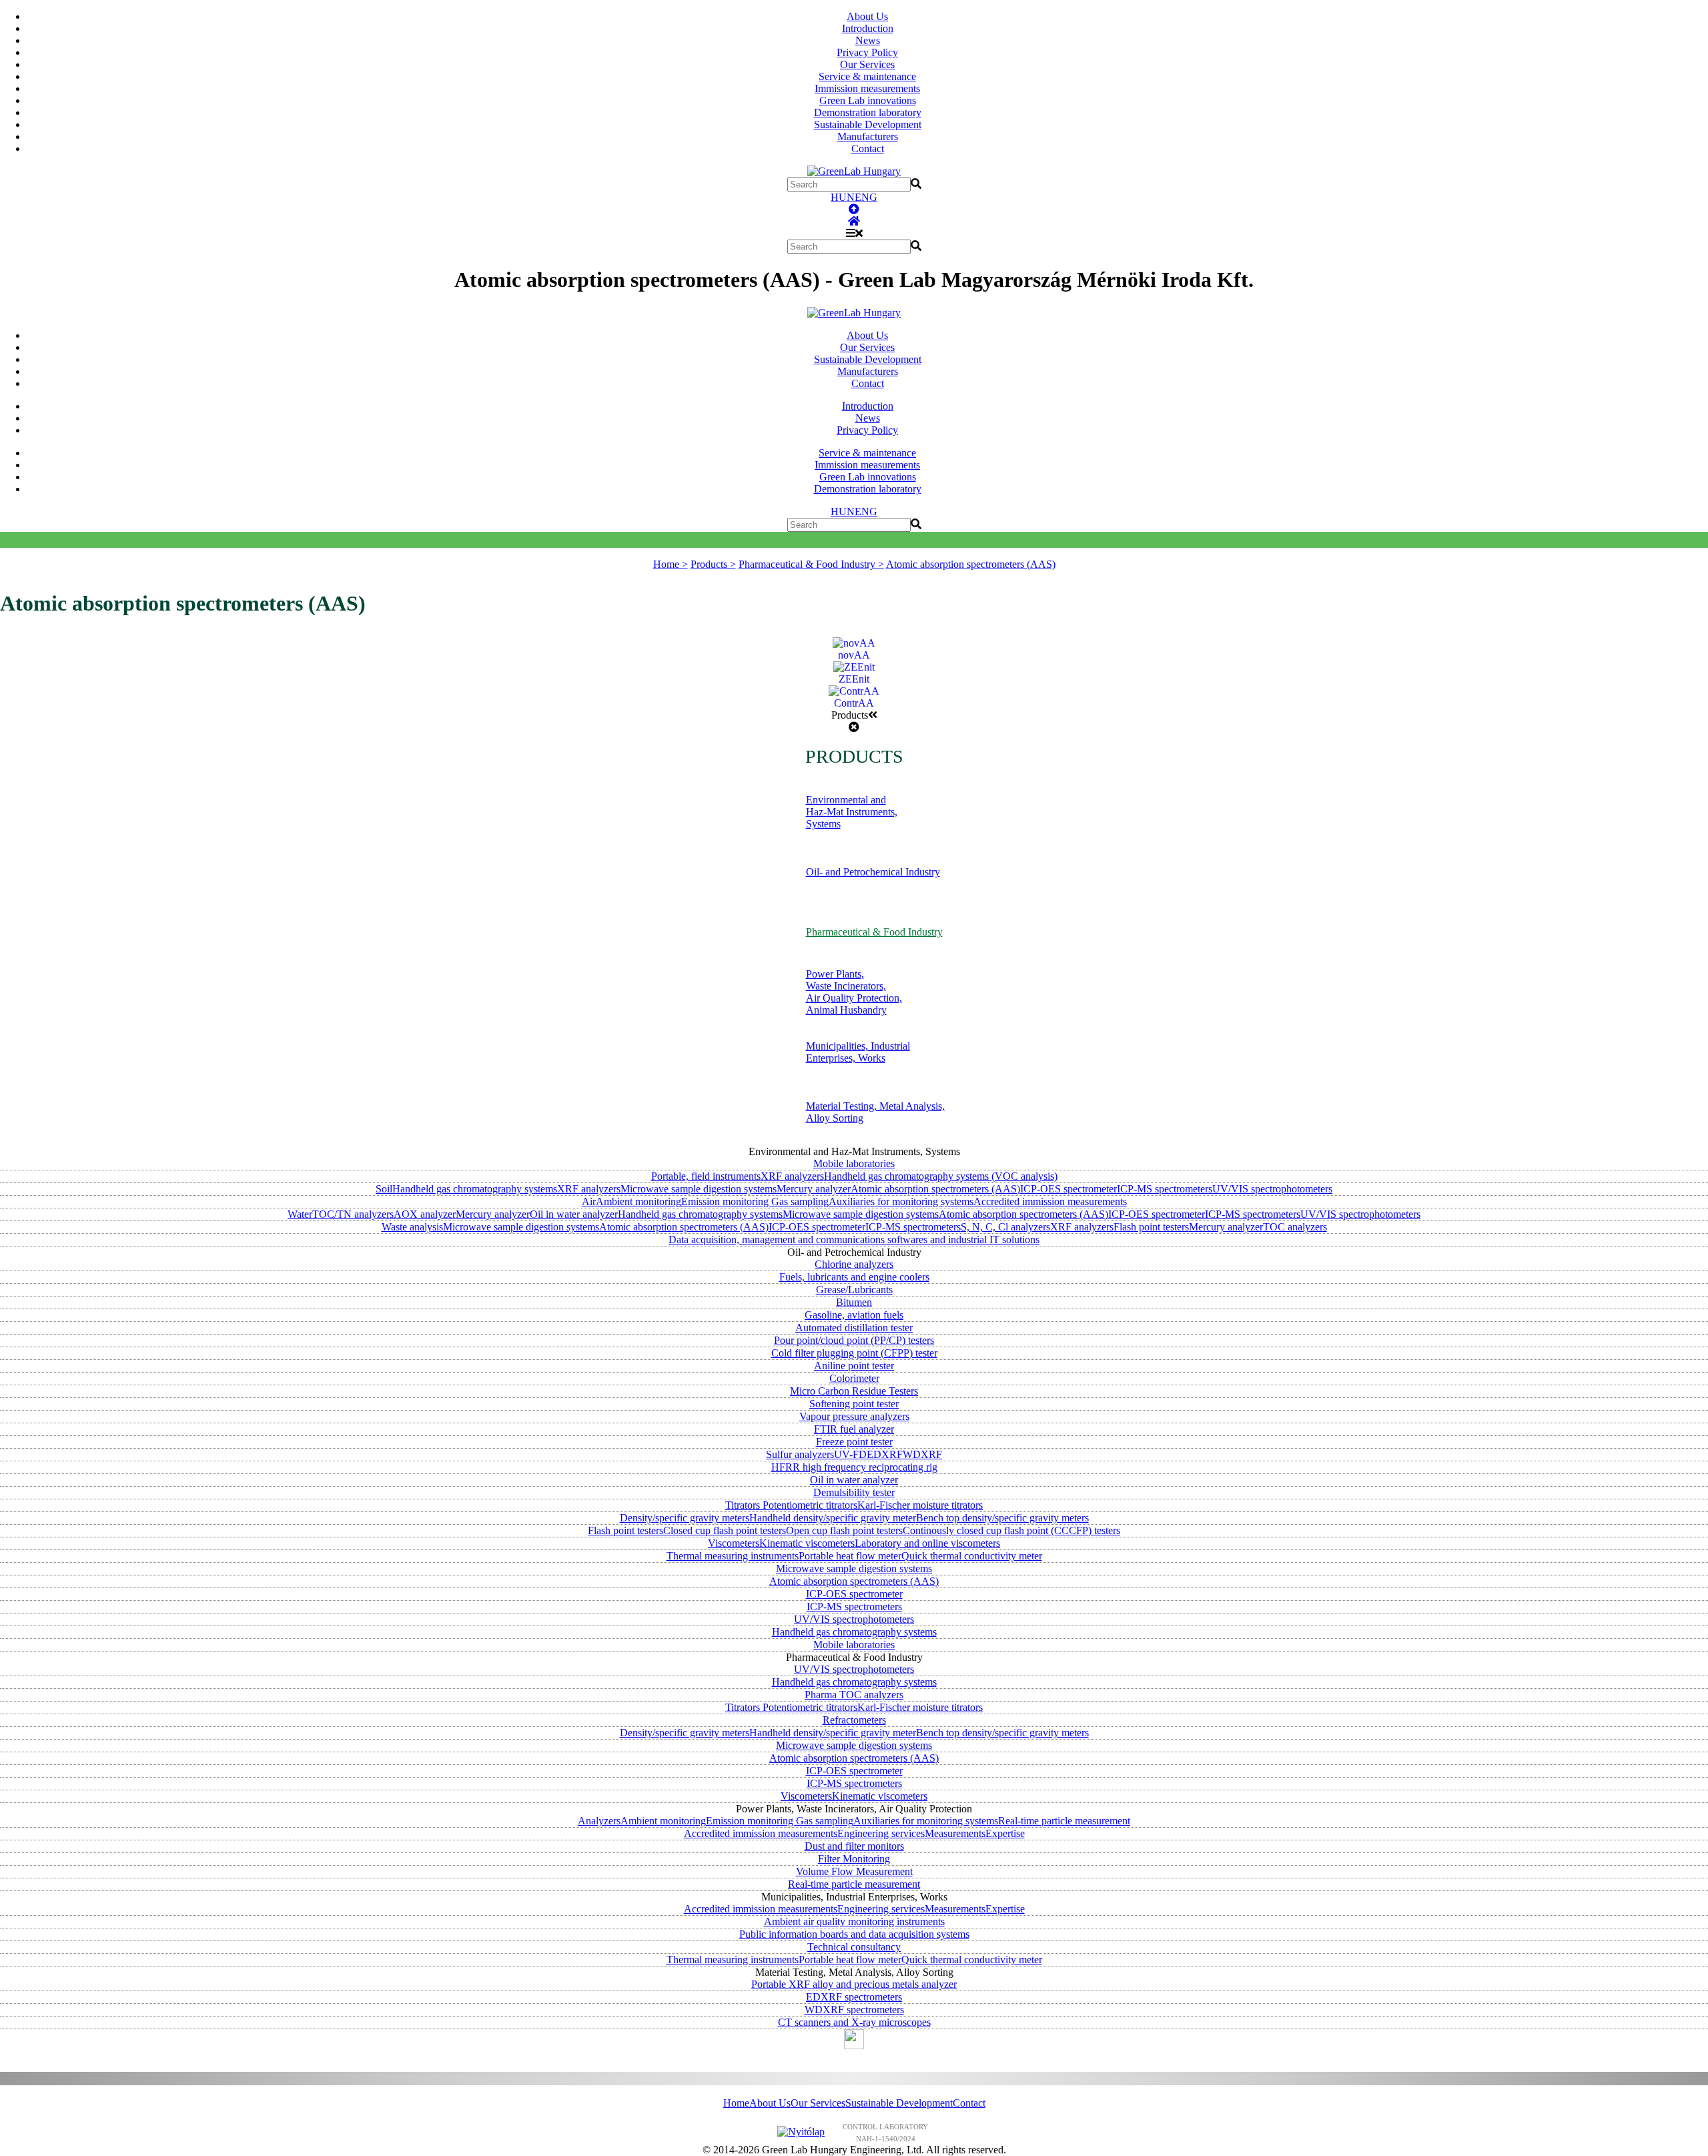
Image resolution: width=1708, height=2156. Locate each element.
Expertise (1005, 1833)
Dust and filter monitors (854, 1846)
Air (589, 1201)
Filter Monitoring (854, 1859)
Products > (713, 564)
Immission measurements (867, 88)
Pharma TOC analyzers (854, 1695)
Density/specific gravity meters (685, 1518)
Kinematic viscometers (807, 1543)
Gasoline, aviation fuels (854, 1315)
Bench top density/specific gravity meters (1002, 1518)
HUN (843, 197)
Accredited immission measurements (1050, 1201)
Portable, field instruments (706, 1176)
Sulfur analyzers (800, 1454)
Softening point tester (854, 1404)
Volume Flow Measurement (854, 1871)
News (868, 40)
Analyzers (599, 1821)
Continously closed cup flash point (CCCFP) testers (1011, 1530)
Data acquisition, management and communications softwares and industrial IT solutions (854, 1239)
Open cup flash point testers (844, 1530)
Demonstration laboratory (868, 112)
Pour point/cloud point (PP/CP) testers (854, 1340)
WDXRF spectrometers (854, 2010)
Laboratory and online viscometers (927, 1543)
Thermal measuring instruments (733, 1556)
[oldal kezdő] (854, 209)
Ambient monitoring (638, 1201)
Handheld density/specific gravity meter (833, 1518)
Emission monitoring (726, 1201)
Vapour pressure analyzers (854, 1416)
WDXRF (922, 1454)
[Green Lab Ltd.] (854, 221)
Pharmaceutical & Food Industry (874, 932)
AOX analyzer (425, 1214)
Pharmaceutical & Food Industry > (811, 564)
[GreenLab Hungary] (854, 171)
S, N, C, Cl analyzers (1005, 1227)
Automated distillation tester (854, 1328)
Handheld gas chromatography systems (475, 1189)
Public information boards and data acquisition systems (854, 1934)
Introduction (868, 28)
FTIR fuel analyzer (854, 1429)
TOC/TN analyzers (353, 1214)
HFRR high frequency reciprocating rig (854, 1467)
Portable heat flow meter (850, 1556)
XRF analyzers (792, 1176)
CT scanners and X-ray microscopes (854, 2022)
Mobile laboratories (854, 1163)
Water (300, 1214)
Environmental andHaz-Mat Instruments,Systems (852, 812)
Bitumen (854, 1302)
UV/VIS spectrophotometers (1272, 1189)
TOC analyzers (1295, 1227)
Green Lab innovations (868, 100)
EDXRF (885, 1454)
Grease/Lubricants (854, 1290)
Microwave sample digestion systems (699, 1189)
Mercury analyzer (814, 1189)
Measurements (955, 1833)
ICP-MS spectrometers (1165, 1189)
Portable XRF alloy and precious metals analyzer (854, 1984)
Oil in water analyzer (574, 1214)
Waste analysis (412, 1227)
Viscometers (734, 1543)
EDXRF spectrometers (854, 1997)
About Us (867, 16)
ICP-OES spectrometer (1069, 1189)
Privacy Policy (867, 52)
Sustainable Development (868, 124)
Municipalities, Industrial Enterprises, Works (858, 1052)
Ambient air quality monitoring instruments (854, 1921)
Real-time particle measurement (1064, 1821)
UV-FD (850, 1454)
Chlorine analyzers (854, 1264)
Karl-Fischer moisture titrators (920, 1505)
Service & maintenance (867, 76)
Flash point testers (1151, 1227)
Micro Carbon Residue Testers (854, 1391)
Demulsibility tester (854, 1492)
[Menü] (854, 233)
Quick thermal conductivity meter (972, 1556)
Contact (868, 148)
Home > (671, 564)
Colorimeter (854, 1378)
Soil (384, 1189)
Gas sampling (800, 1201)
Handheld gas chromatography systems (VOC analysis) (941, 1176)
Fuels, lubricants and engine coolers (854, 1277)
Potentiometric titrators (810, 1505)
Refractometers (854, 1720)
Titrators (744, 1505)
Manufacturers (868, 136)
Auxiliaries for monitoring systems (901, 1201)
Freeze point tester (854, 1442)
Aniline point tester (854, 1366)
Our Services (867, 64)
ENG (866, 197)
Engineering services (881, 1833)
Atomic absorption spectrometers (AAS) (971, 564)
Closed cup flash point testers (725, 1530)
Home (736, 2103)
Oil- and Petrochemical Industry (873, 872)
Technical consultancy (854, 1947)
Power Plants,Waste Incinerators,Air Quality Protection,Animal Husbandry (854, 992)
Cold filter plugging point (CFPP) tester (854, 1353)
